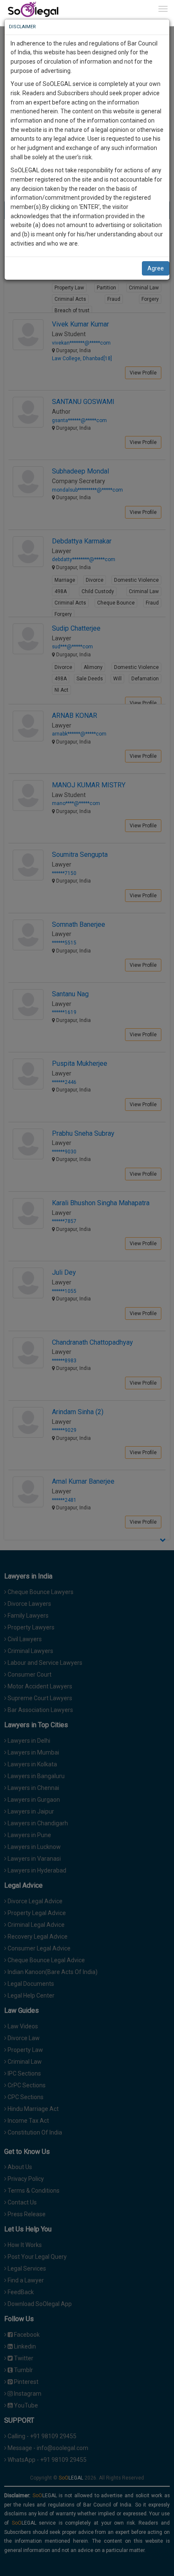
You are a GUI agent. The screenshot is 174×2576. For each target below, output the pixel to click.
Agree (156, 268)
